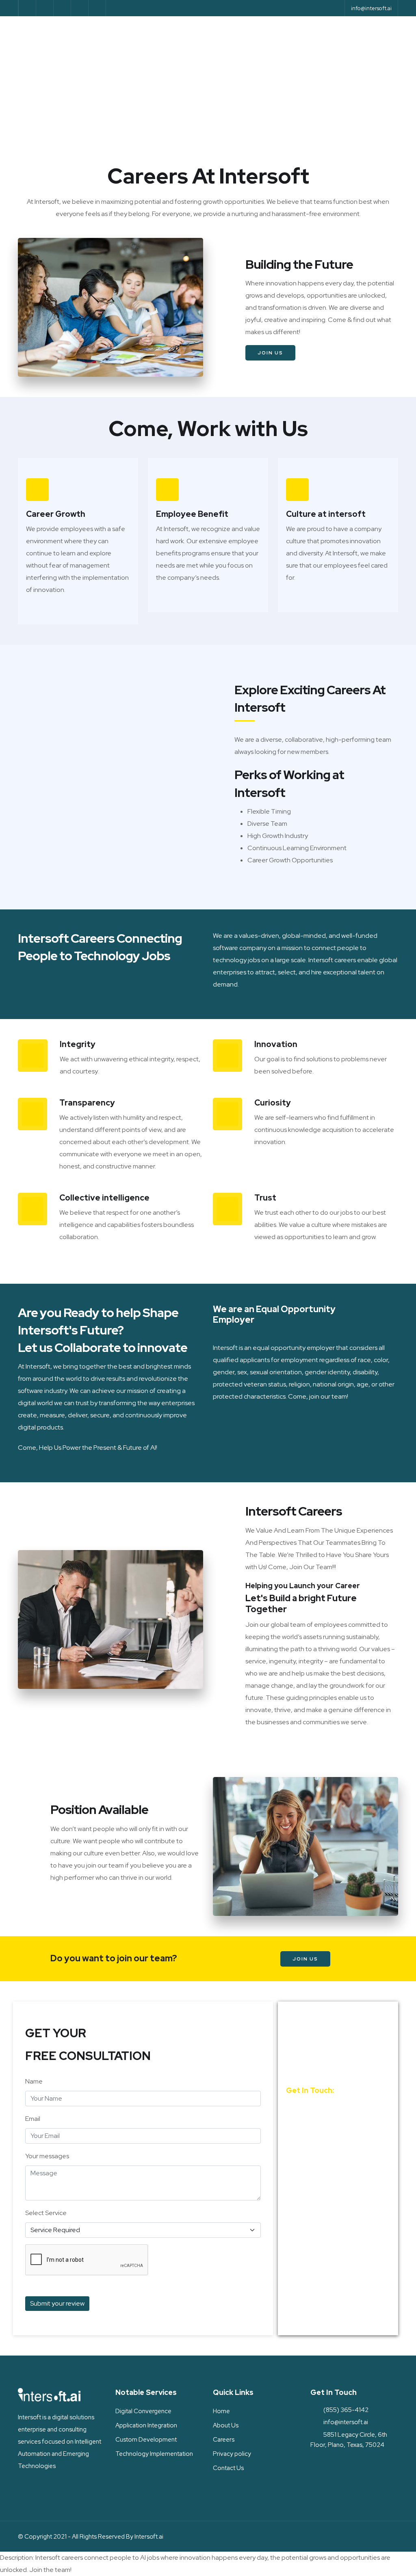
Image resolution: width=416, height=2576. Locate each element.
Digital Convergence (143, 2411)
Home (110, 33)
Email (33, 2119)
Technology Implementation (154, 2454)
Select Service (46, 2213)
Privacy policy (232, 2454)
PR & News (293, 33)
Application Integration (146, 2425)
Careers (224, 2440)
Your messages (47, 2156)
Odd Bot (246, 33)
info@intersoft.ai (371, 8)
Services (151, 33)
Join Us (270, 353)
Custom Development (146, 2440)
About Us (198, 33)
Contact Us (121, 68)
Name (34, 2081)
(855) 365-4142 (322, 2107)
